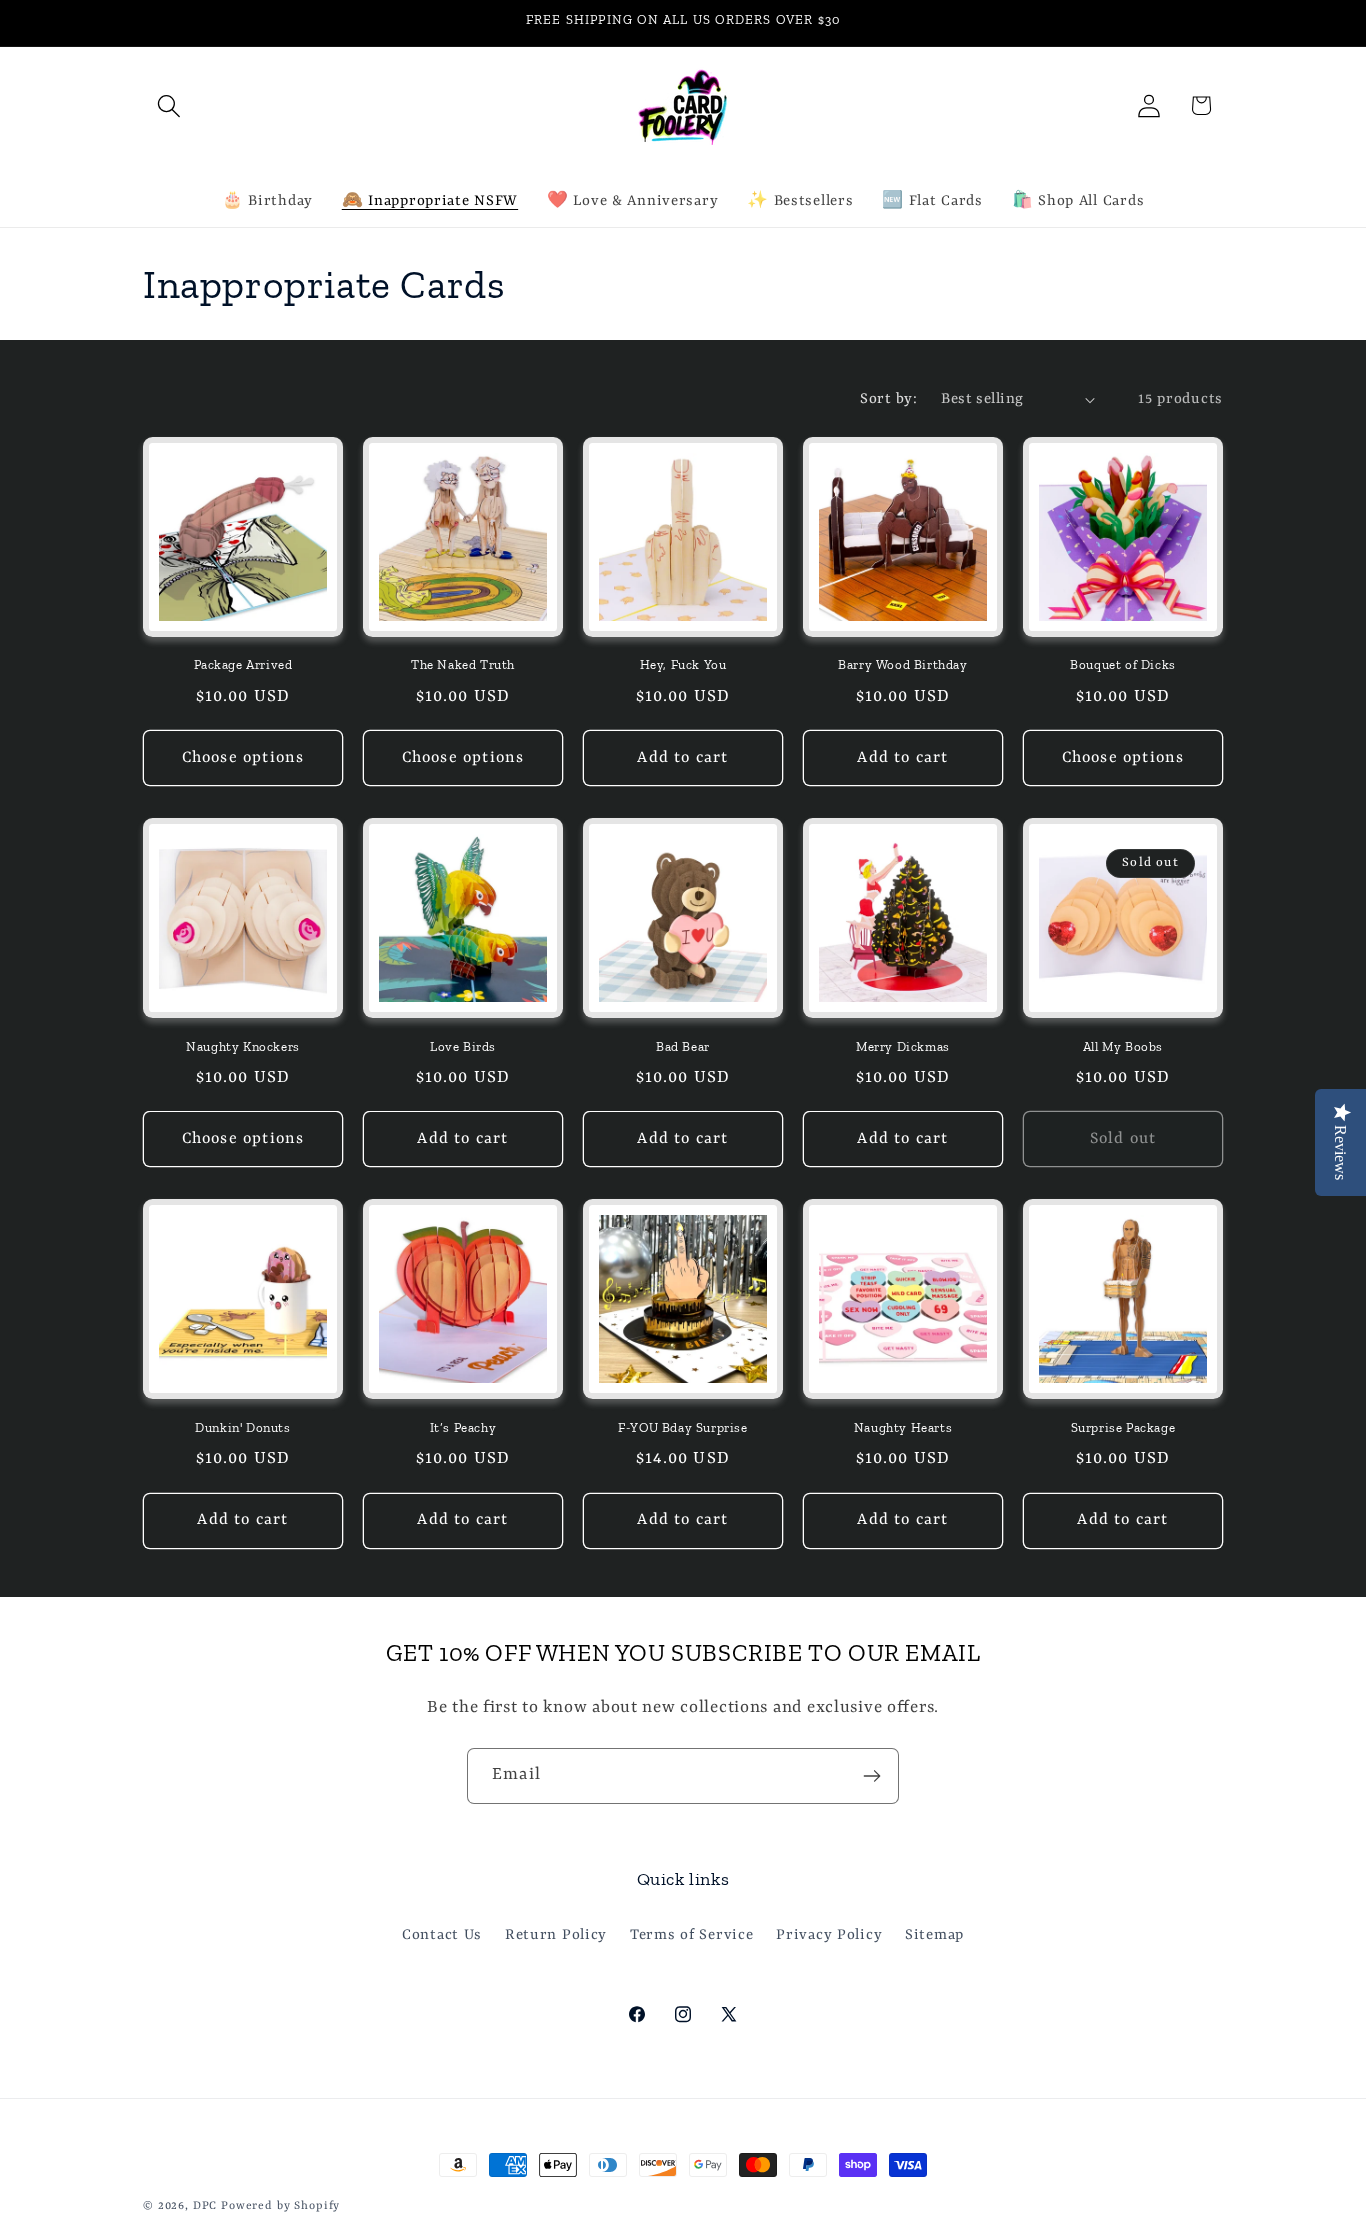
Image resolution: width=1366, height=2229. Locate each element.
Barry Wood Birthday (902, 664)
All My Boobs (1123, 1046)
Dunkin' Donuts (242, 1427)
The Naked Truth (463, 664)
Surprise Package (1123, 1427)
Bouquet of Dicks (1123, 664)
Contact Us (442, 1934)
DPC (205, 2206)
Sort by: (888, 399)
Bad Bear (683, 1046)
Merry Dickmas (903, 1046)
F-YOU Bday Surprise (682, 1427)
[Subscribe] (871, 1776)
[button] (169, 105)
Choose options (243, 758)
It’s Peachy (463, 1427)
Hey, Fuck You (683, 664)
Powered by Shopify (280, 2206)
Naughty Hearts (903, 1427)
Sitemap (934, 1934)
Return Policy (556, 1934)
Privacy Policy (829, 1934)
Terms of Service (692, 1934)
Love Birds (463, 1046)
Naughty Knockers (243, 1046)
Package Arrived (243, 664)
